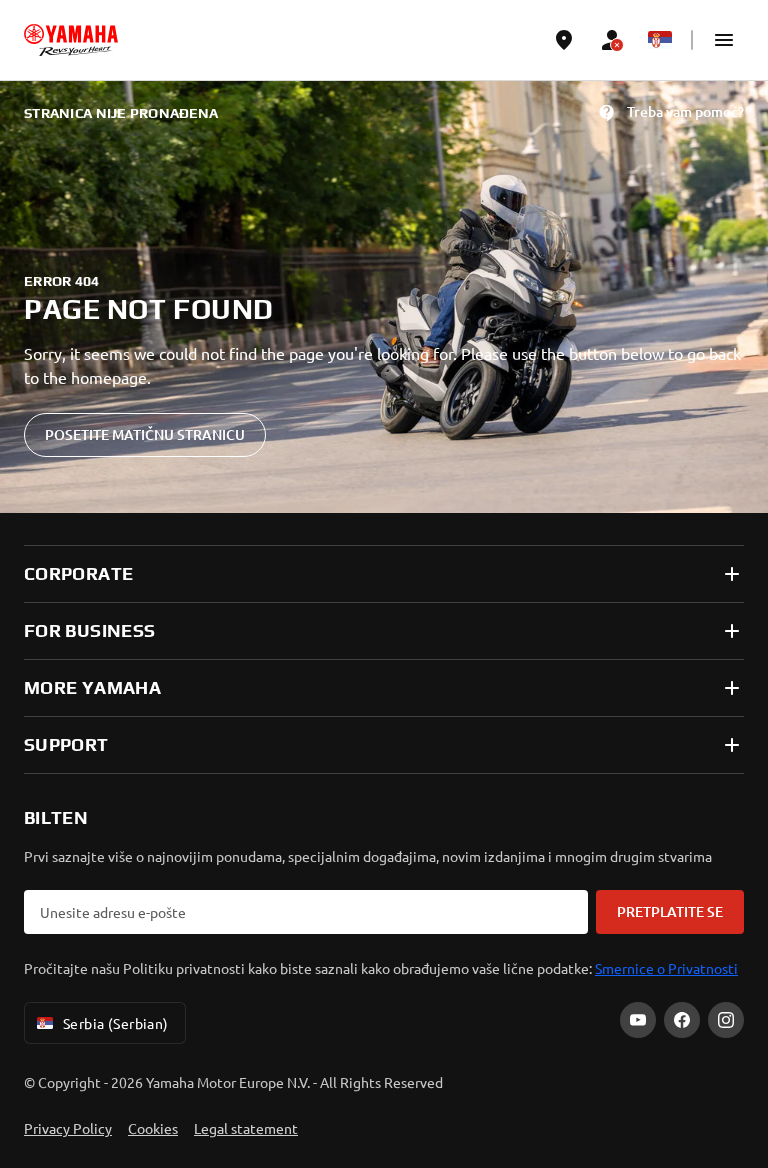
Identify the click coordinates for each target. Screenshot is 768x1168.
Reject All (383, 1080)
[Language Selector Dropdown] (660, 40)
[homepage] (71, 40)
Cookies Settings (383, 1016)
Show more (65, 957)
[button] (724, 40)
